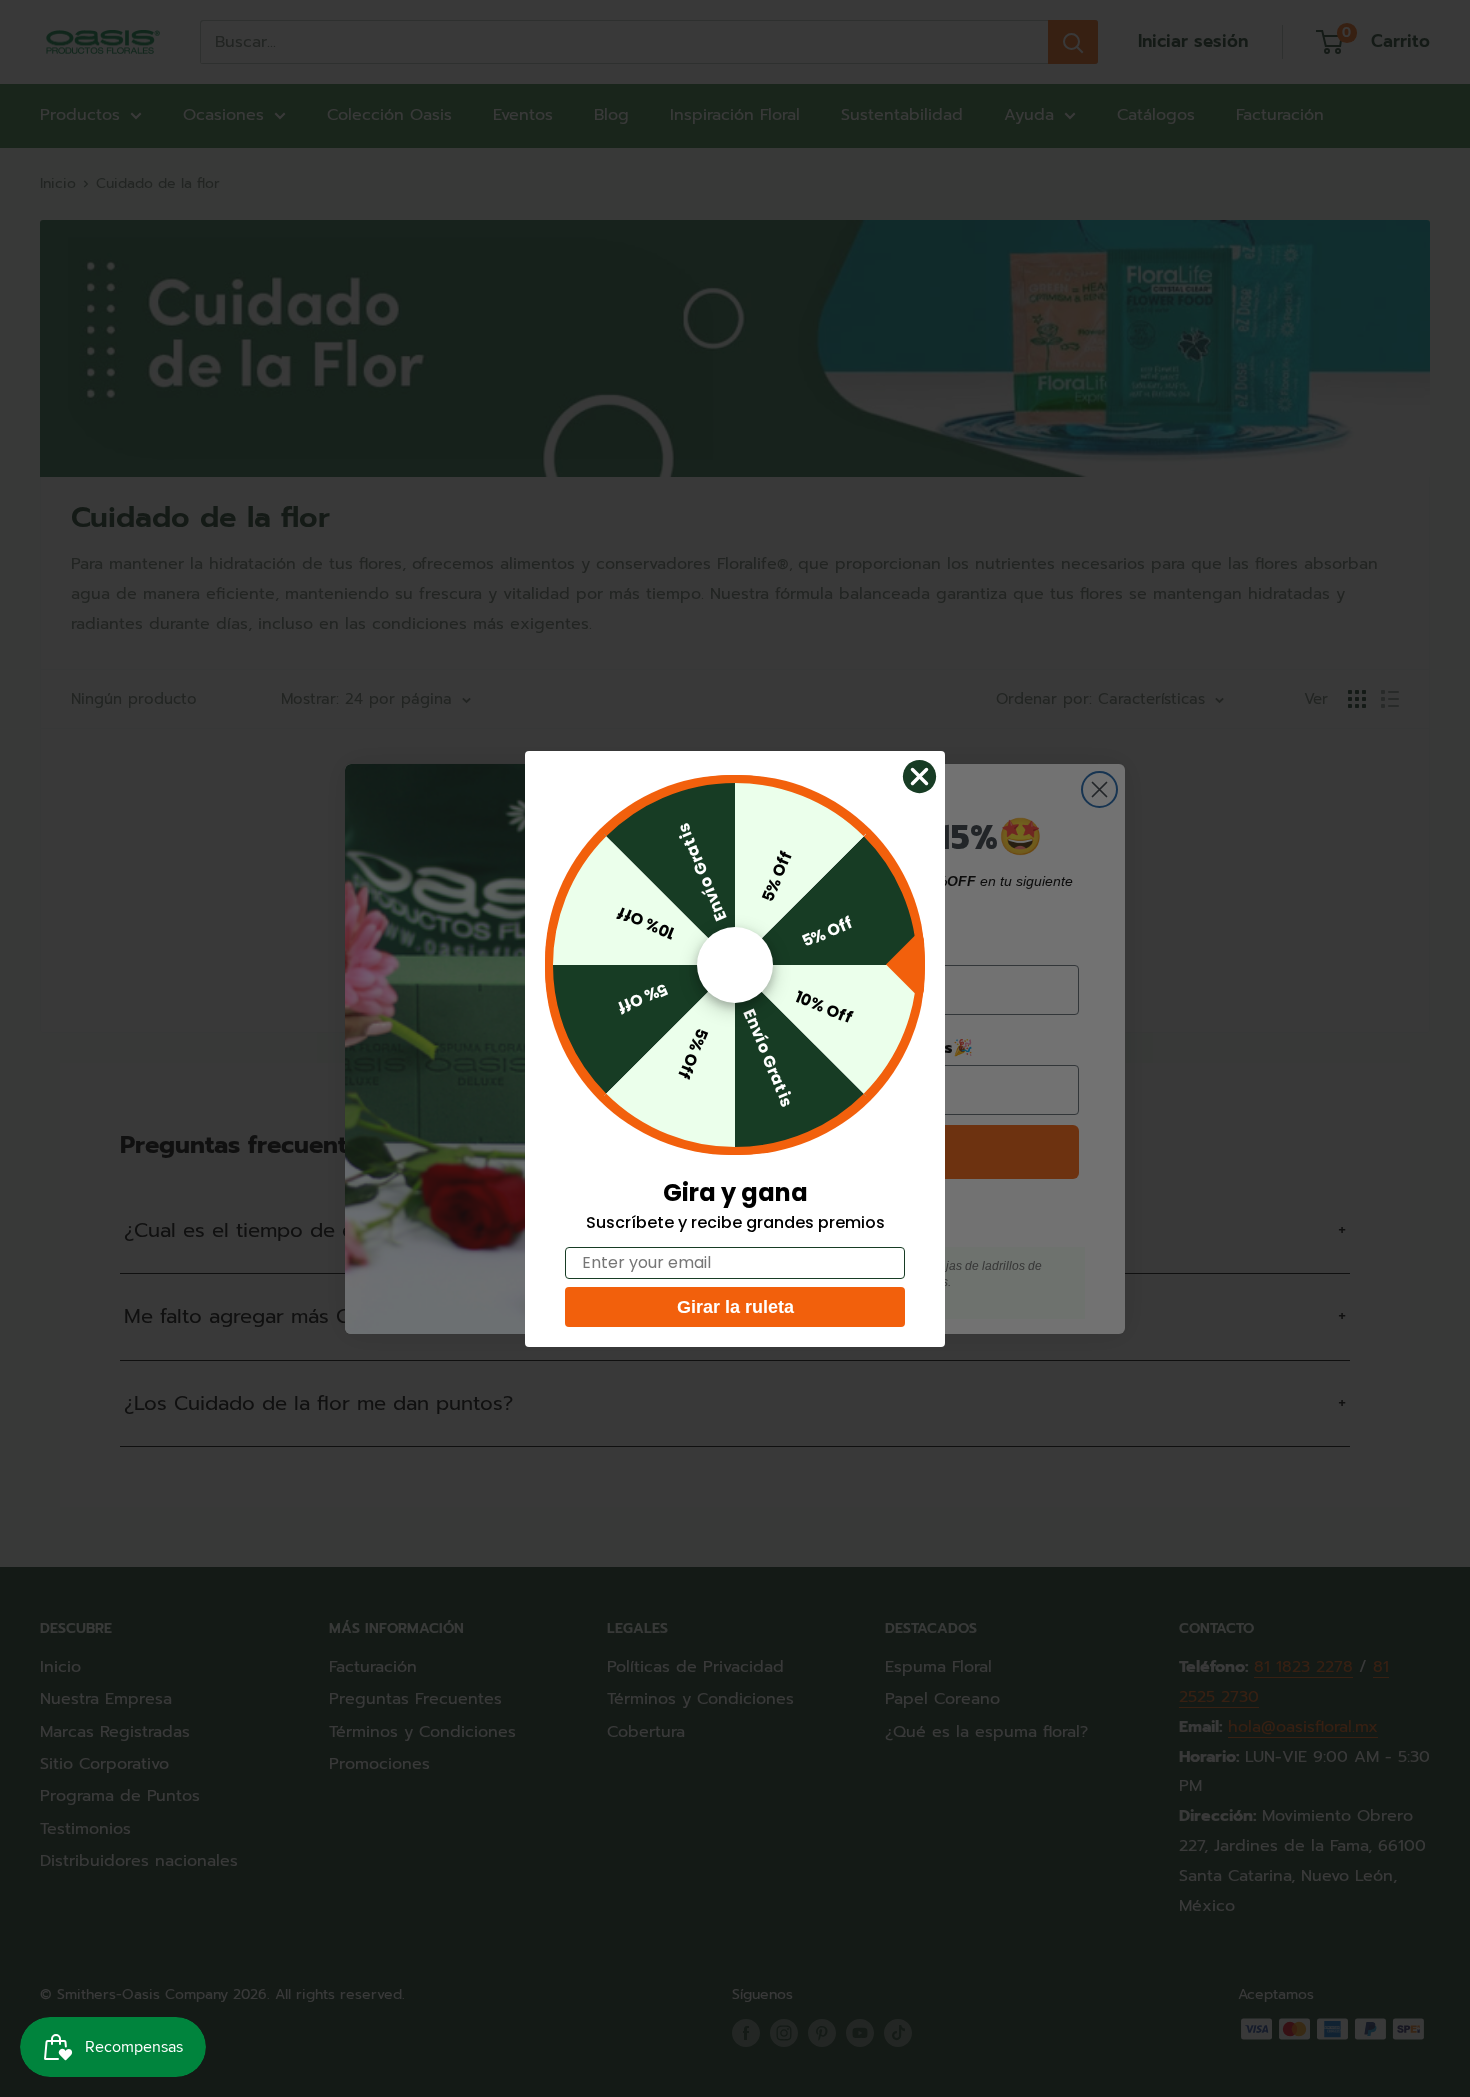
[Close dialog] (919, 776)
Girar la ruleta (735, 1307)
